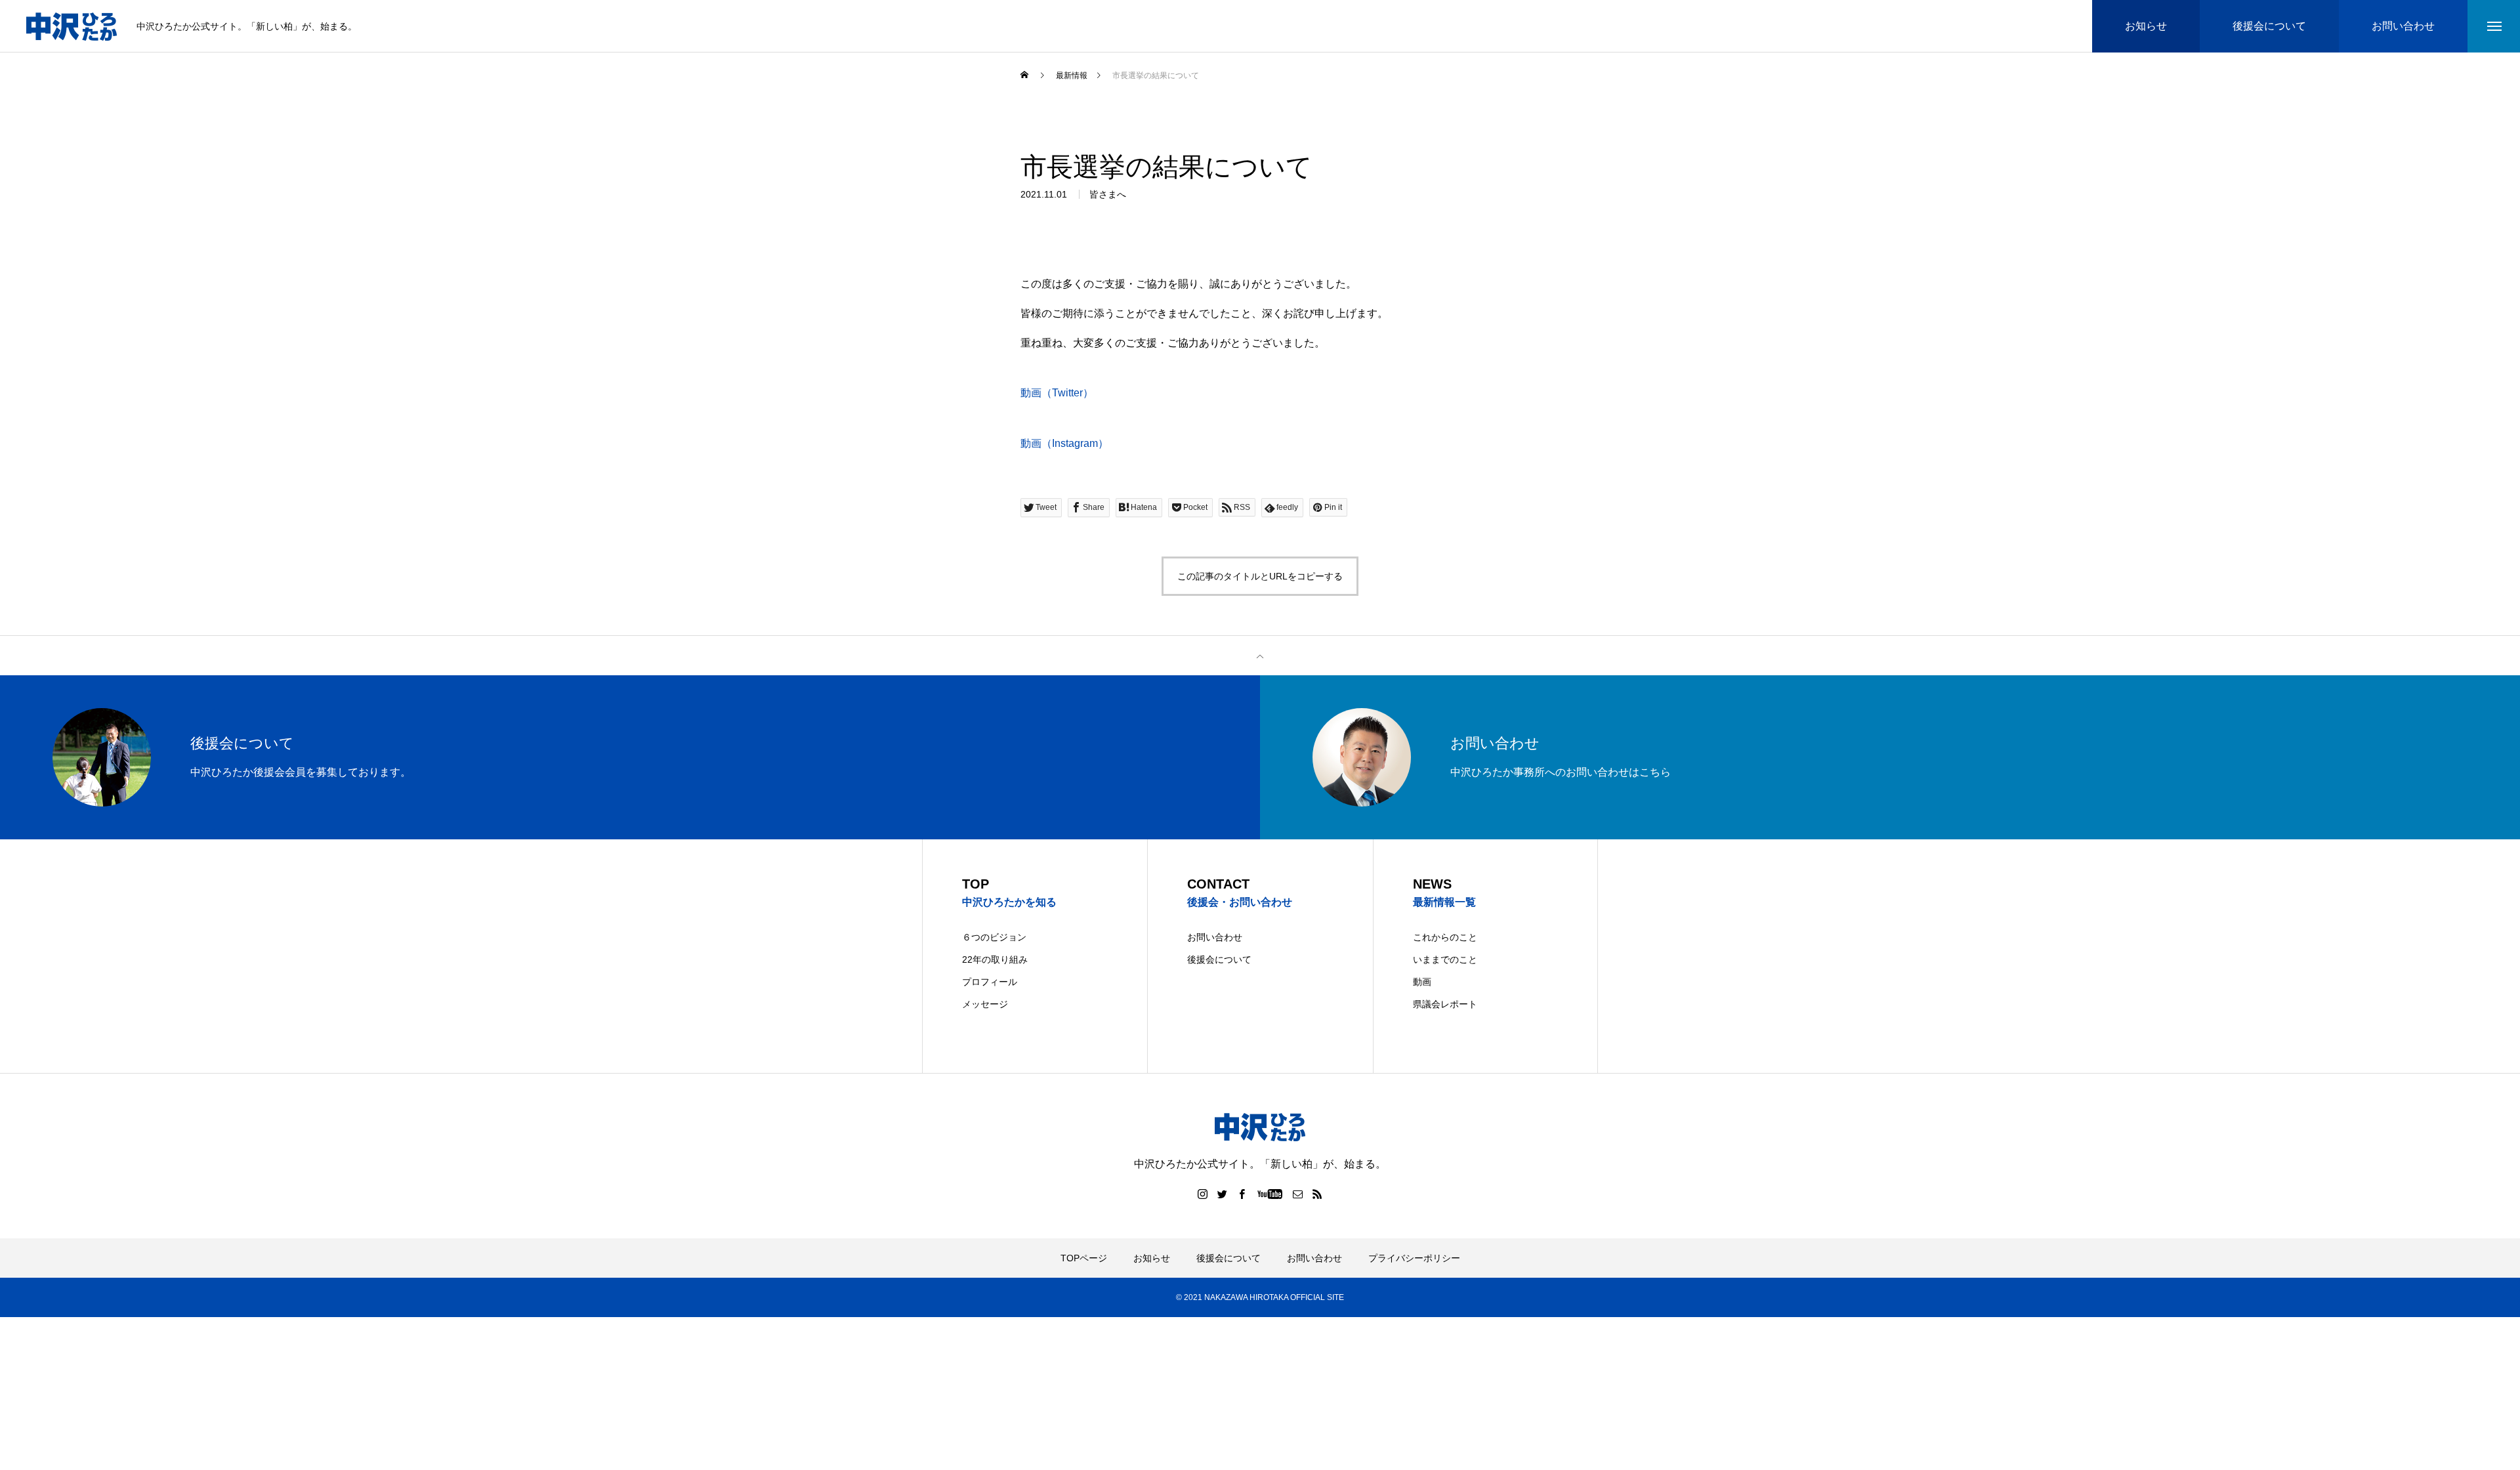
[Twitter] (1223, 1194)
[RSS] (1318, 1194)
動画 (1422, 982)
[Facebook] (1242, 1194)
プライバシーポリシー (1414, 1258)
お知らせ (1152, 1258)
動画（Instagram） (1064, 443)
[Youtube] (1270, 1194)
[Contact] (1298, 1194)
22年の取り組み (995, 959)
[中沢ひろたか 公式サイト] (72, 27)
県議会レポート (1445, 1004)
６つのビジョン (994, 937)
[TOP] (1260, 656)
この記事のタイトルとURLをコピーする (1260, 576)
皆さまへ (1108, 194)
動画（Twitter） (1057, 393)
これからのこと (1445, 937)
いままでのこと (1445, 959)
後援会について (1219, 959)
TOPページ (1084, 1258)
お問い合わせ (1215, 937)
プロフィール (990, 982)
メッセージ (985, 1004)
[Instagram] (1203, 1194)
